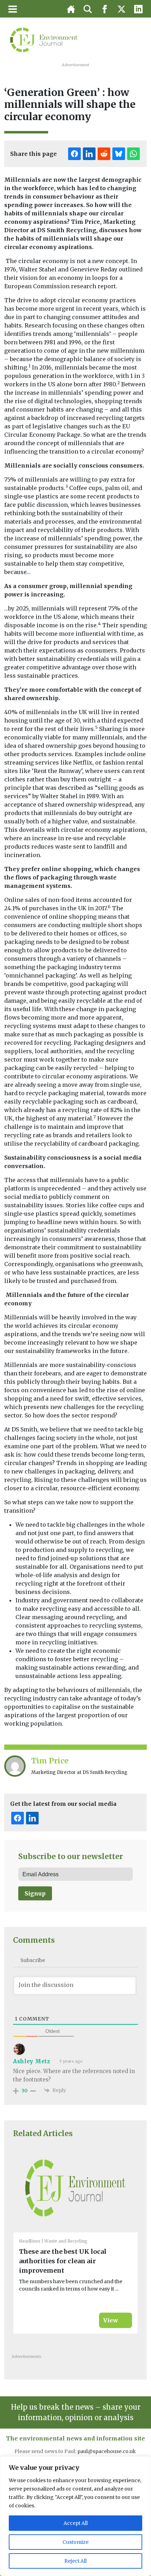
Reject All (75, 2561)
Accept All (76, 2523)
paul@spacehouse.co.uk (107, 2451)
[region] (75, 2516)
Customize (75, 2542)
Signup (35, 1893)
